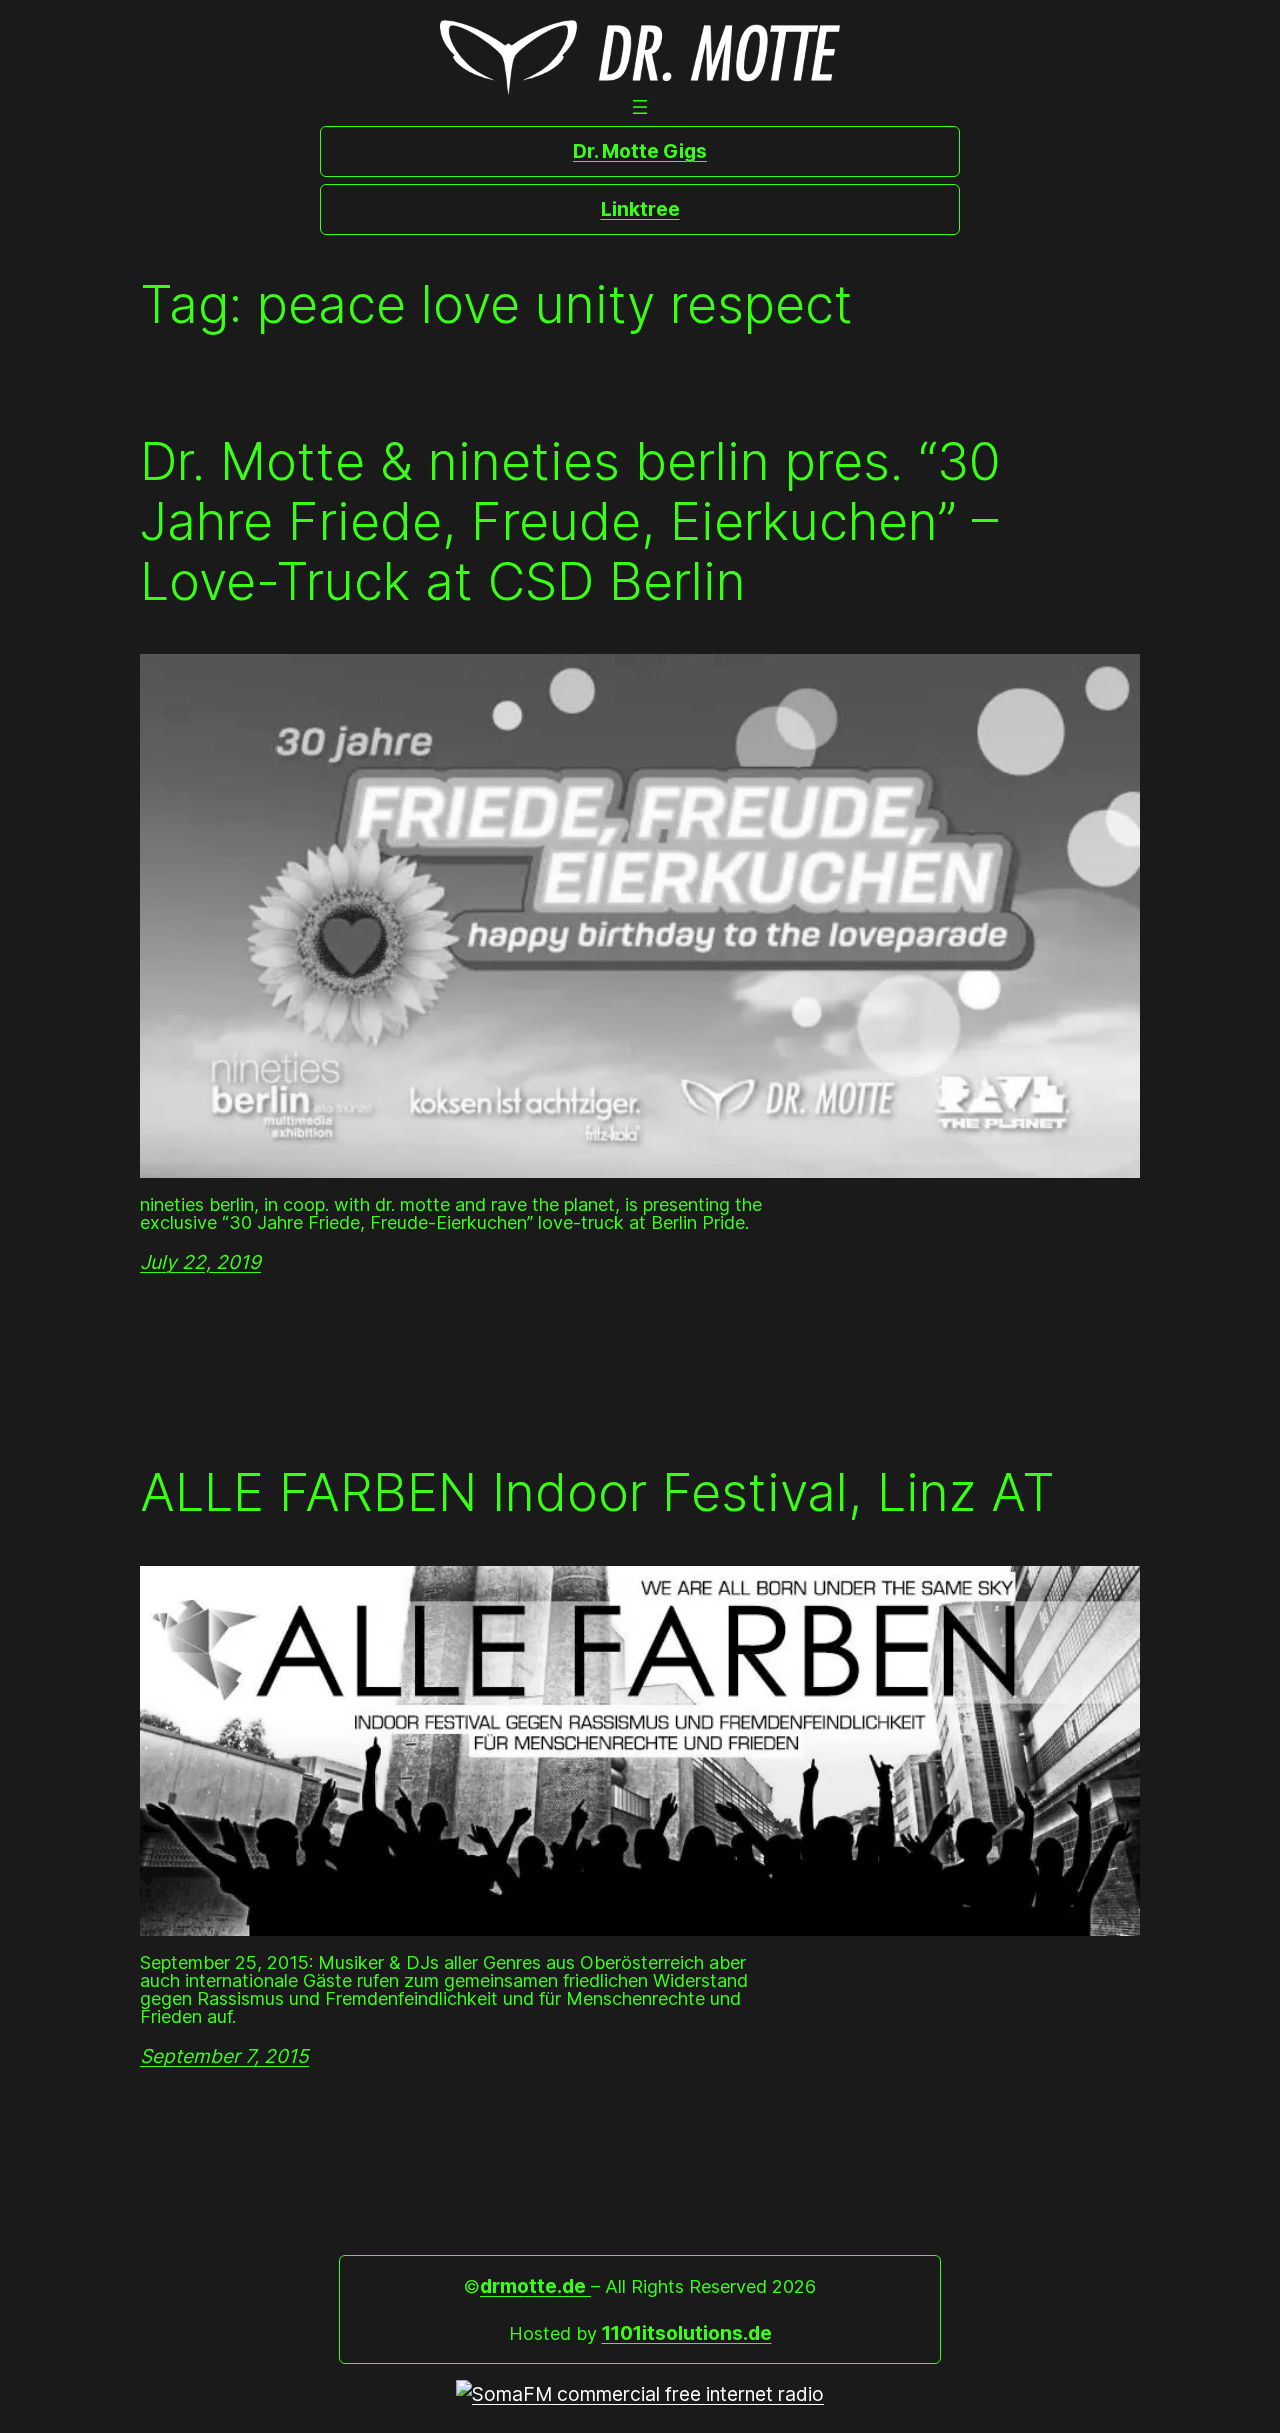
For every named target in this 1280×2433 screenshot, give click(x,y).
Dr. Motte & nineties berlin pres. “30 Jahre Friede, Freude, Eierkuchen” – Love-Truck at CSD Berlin (570, 521)
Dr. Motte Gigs (640, 151)
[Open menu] (640, 107)
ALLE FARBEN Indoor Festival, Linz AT (597, 1493)
